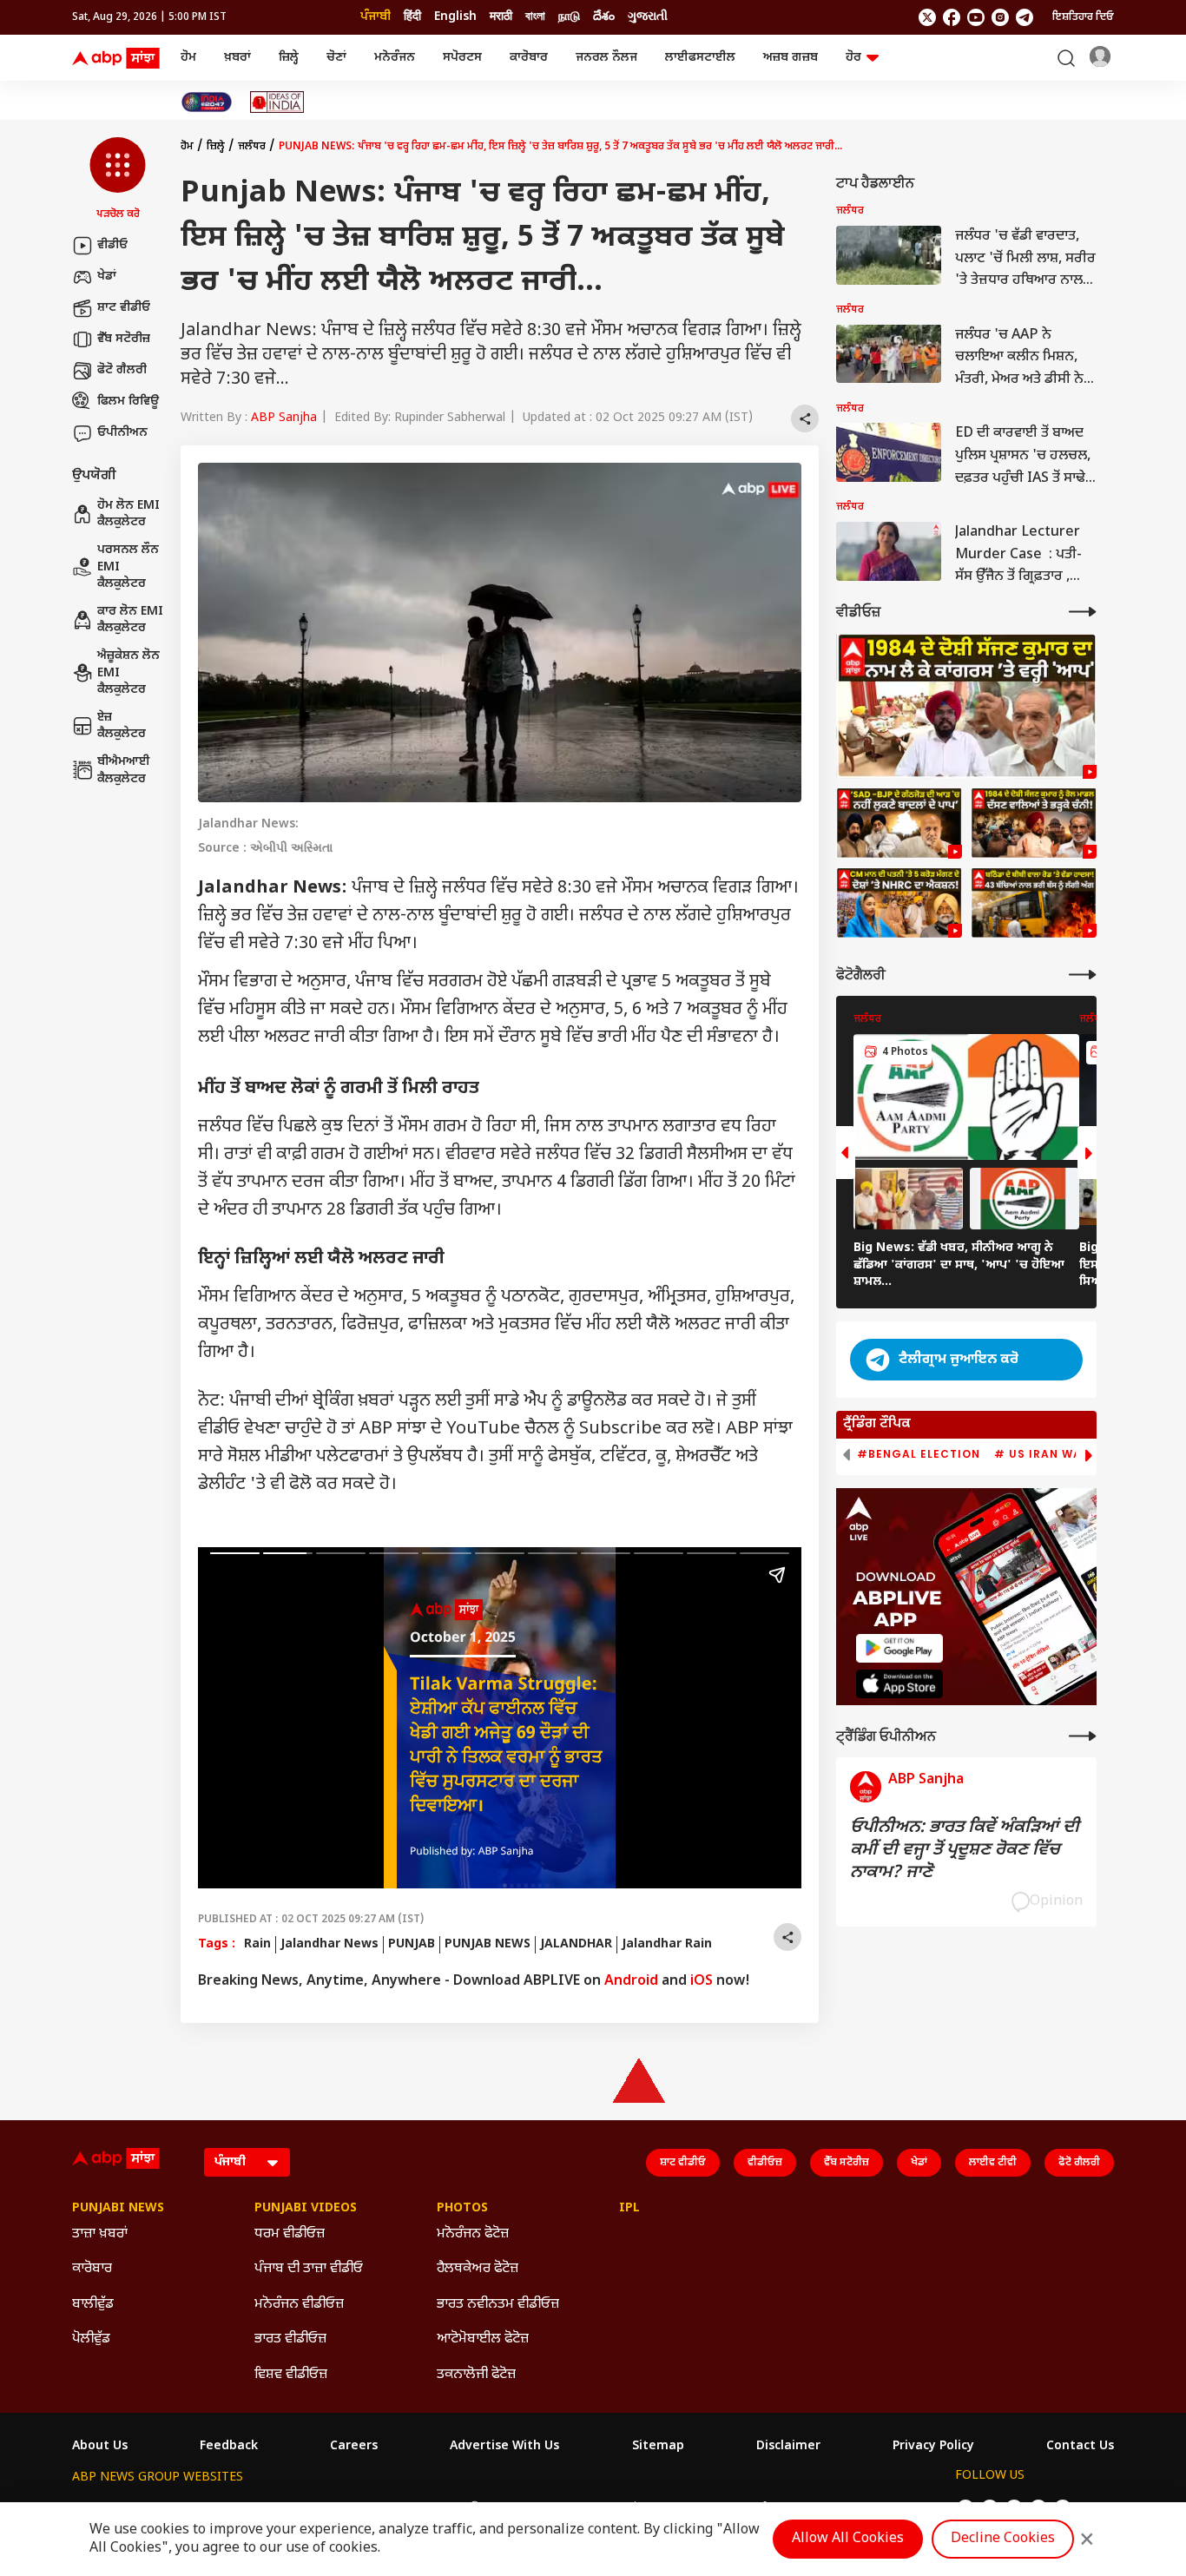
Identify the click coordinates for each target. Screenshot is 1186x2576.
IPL (629, 2209)
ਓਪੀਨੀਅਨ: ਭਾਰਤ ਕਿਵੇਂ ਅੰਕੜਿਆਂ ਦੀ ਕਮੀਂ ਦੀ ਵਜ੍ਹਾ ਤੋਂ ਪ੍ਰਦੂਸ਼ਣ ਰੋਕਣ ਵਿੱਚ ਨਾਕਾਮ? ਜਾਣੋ (965, 1850)
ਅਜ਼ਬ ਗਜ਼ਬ (791, 58)
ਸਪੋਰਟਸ (462, 58)
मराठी (501, 17)
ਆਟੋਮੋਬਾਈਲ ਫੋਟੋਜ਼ (483, 2339)
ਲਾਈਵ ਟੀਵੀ (993, 2163)
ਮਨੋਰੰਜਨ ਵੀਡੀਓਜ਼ (299, 2305)
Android (631, 1982)
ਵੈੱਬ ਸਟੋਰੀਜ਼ (124, 339)
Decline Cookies (1003, 2539)
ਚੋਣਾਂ (336, 58)
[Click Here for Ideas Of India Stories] (277, 102)
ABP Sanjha (284, 418)
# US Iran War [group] (1042, 1454)
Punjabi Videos (306, 2209)
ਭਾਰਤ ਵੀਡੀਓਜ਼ (290, 2339)
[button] (118, 180)
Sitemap (658, 2447)
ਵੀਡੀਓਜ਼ (765, 2163)
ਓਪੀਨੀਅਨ (122, 433)
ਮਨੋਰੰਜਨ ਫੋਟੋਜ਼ (473, 2234)
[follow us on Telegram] (1025, 17)
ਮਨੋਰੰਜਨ (395, 58)
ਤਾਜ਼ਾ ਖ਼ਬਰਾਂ (100, 2234)
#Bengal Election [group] (919, 1454)
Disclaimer (788, 2447)
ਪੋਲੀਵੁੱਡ (91, 2339)
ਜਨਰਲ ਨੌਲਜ (606, 58)
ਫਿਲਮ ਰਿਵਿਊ (128, 402)
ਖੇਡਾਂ (107, 277)
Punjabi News (118, 2209)
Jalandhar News (329, 1944)
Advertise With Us (504, 2447)
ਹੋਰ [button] (853, 58)
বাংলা (535, 17)
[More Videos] (1083, 612)
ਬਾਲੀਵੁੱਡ (93, 2305)
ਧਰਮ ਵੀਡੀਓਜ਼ (290, 2234)
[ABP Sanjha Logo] (117, 58)
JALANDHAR (576, 1944)
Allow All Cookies (848, 2539)
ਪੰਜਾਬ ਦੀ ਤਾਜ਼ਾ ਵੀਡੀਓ (309, 2269)
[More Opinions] (1083, 1736)
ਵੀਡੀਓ (112, 245)
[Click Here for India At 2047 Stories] (207, 102)
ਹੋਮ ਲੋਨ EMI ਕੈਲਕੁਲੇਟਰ (128, 514)
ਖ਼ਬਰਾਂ (237, 58)
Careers (354, 2447)
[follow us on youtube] (976, 17)
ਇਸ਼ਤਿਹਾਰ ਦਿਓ (1083, 17)
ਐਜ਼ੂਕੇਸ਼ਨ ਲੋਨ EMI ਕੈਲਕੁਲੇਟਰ (128, 673)
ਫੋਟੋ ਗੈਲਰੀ (122, 370)
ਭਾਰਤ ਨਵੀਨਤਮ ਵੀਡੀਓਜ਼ (498, 2305)
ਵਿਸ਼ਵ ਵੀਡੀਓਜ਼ (291, 2375)
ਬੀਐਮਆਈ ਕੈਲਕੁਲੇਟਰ (124, 771)
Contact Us (1080, 2447)
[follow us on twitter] (927, 17)
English (455, 17)
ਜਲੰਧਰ (252, 147)
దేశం (604, 17)
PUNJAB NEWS (488, 1944)
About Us (100, 2447)
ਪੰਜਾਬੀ (376, 17)
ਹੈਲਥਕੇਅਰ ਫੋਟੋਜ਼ (478, 2269)
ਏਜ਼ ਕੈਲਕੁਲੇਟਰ (122, 726)
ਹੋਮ (188, 58)
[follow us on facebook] (952, 17)
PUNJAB (412, 1944)
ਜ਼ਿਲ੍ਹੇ (289, 58)
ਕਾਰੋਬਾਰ (529, 58)
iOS (702, 1982)
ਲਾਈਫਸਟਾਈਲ (700, 58)
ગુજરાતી (648, 17)
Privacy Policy (933, 2447)
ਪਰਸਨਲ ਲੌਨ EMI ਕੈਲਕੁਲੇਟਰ (128, 567)
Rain (257, 1944)
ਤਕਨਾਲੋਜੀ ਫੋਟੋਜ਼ (476, 2375)
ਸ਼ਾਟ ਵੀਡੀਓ (124, 308)
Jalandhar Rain (667, 1944)
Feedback (229, 2447)
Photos (462, 2209)
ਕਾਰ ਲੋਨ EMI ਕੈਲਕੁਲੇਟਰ (130, 620)
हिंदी (412, 17)
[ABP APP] (899, 1648)
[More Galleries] (1083, 975)
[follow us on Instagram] (1000, 17)
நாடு (569, 17)
